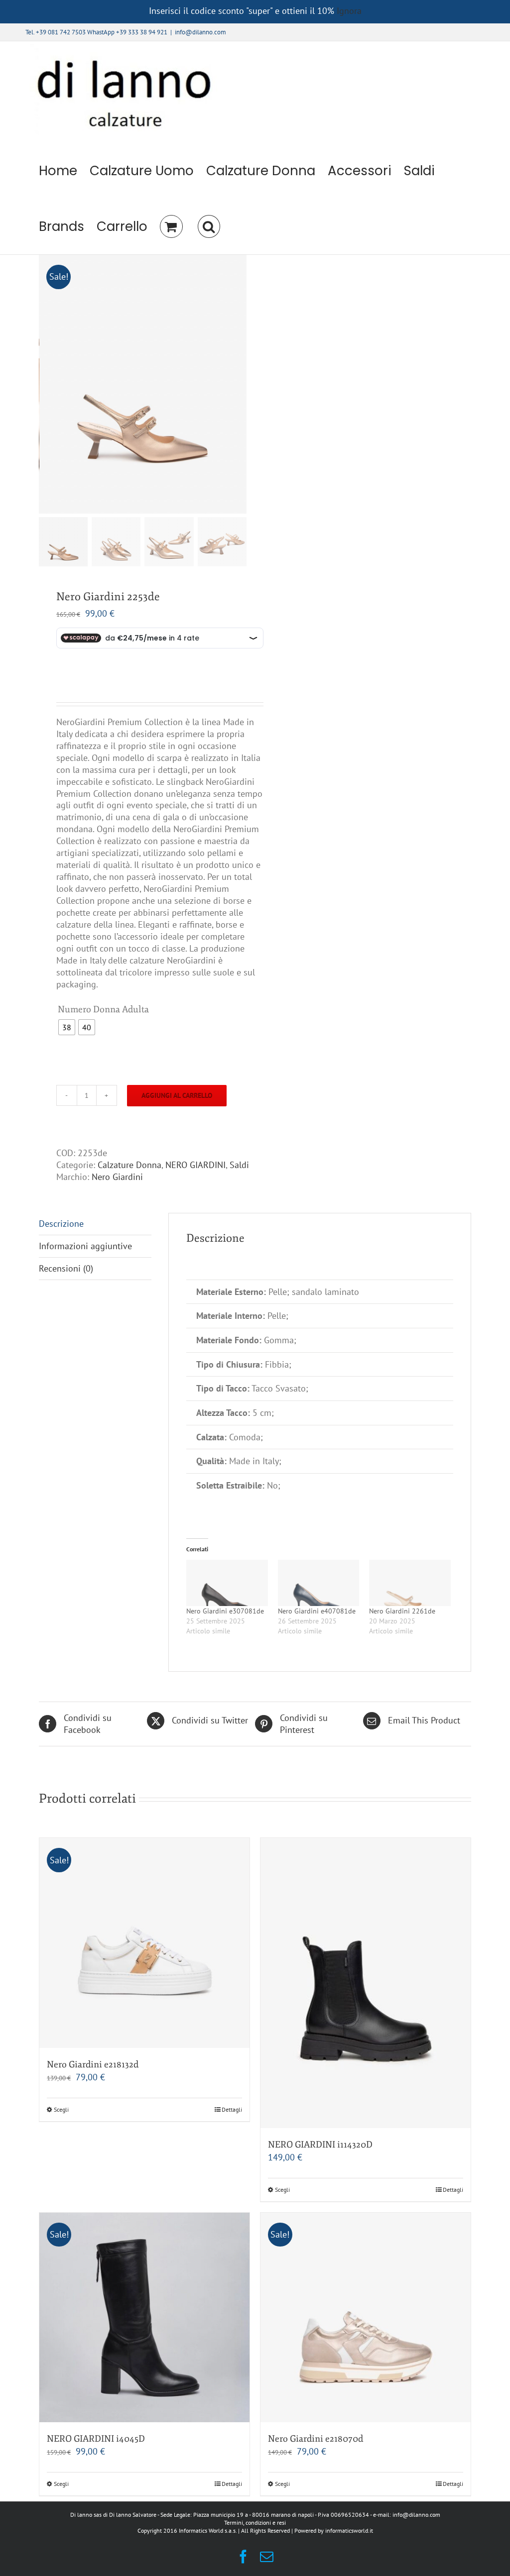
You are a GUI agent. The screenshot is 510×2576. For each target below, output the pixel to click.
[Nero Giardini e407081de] (319, 1583)
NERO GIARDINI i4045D (96, 2439)
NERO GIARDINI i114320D (320, 2145)
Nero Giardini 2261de (402, 1611)
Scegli (61, 2109)
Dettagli (232, 2109)
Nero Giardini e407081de (317, 1611)
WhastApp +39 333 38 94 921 (127, 32)
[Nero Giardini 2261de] (410, 1583)
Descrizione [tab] (61, 1224)
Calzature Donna (129, 1165)
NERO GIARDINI (195, 1165)
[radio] (67, 1027)
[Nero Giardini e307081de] (227, 1583)
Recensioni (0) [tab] (66, 1268)
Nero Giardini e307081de (225, 1611)
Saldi (239, 1165)
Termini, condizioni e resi (255, 2522)
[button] (209, 226)
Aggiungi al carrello (177, 1095)
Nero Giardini (117, 1177)
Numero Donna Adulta (103, 1009)
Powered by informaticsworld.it (334, 2530)
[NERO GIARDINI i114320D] (366, 1983)
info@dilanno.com (200, 32)
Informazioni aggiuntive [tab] (85, 1246)
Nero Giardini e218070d (316, 2439)
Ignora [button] (349, 11)
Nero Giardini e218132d (93, 2064)
